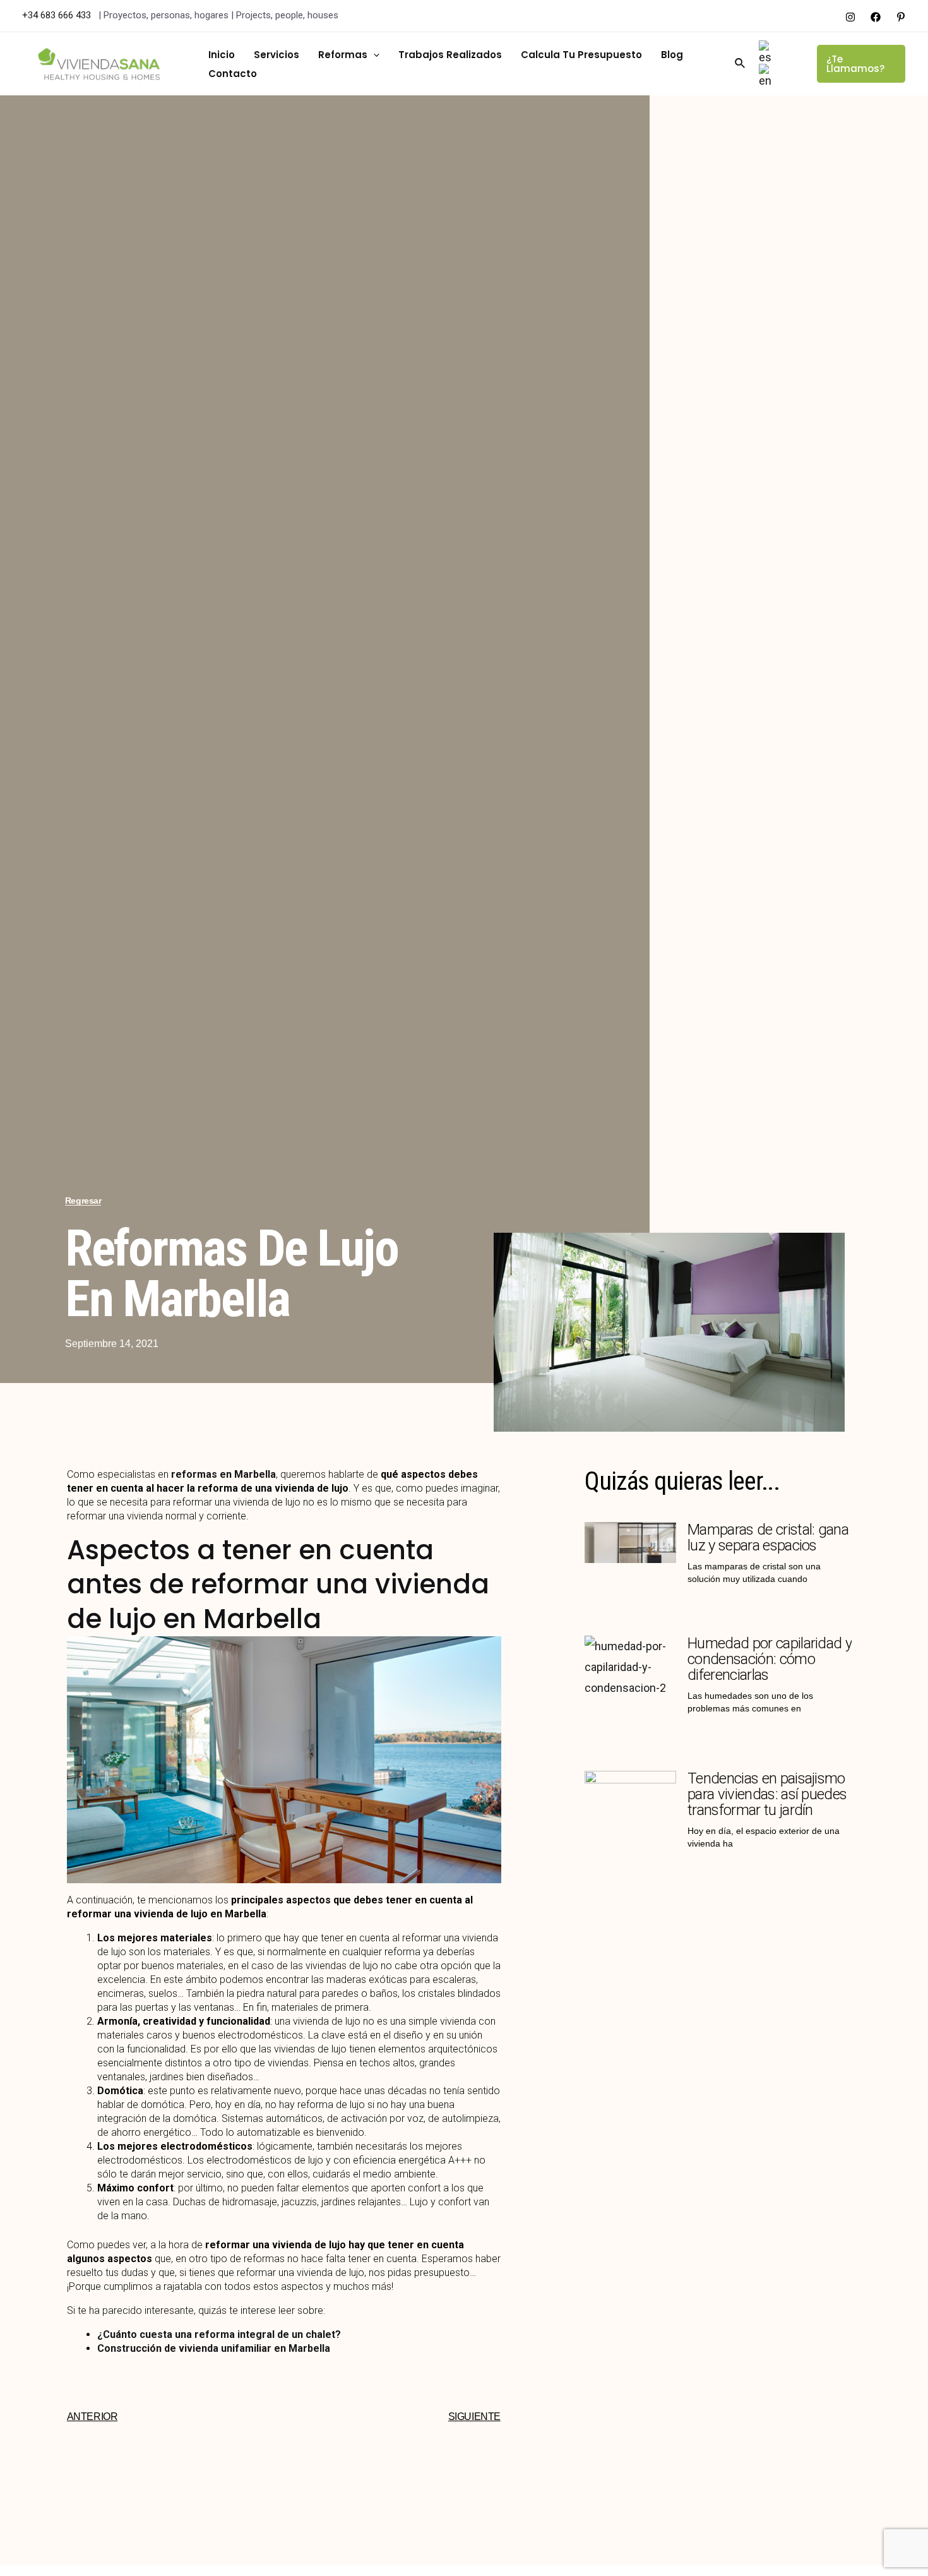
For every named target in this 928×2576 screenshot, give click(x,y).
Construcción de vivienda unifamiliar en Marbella (214, 2348)
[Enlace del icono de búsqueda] (741, 63)
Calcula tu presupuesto (581, 55)
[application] (373, 55)
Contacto (233, 74)
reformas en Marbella (223, 1474)
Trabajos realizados (450, 55)
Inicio (222, 55)
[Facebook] (876, 17)
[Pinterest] (901, 17)
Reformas (343, 55)
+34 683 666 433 (58, 15)
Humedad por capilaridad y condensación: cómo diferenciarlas (770, 1659)
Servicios (277, 55)
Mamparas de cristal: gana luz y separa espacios (768, 1537)
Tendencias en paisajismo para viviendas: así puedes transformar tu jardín (767, 1794)
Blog (672, 55)
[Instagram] (850, 17)
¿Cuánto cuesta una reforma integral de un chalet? (219, 2334)
